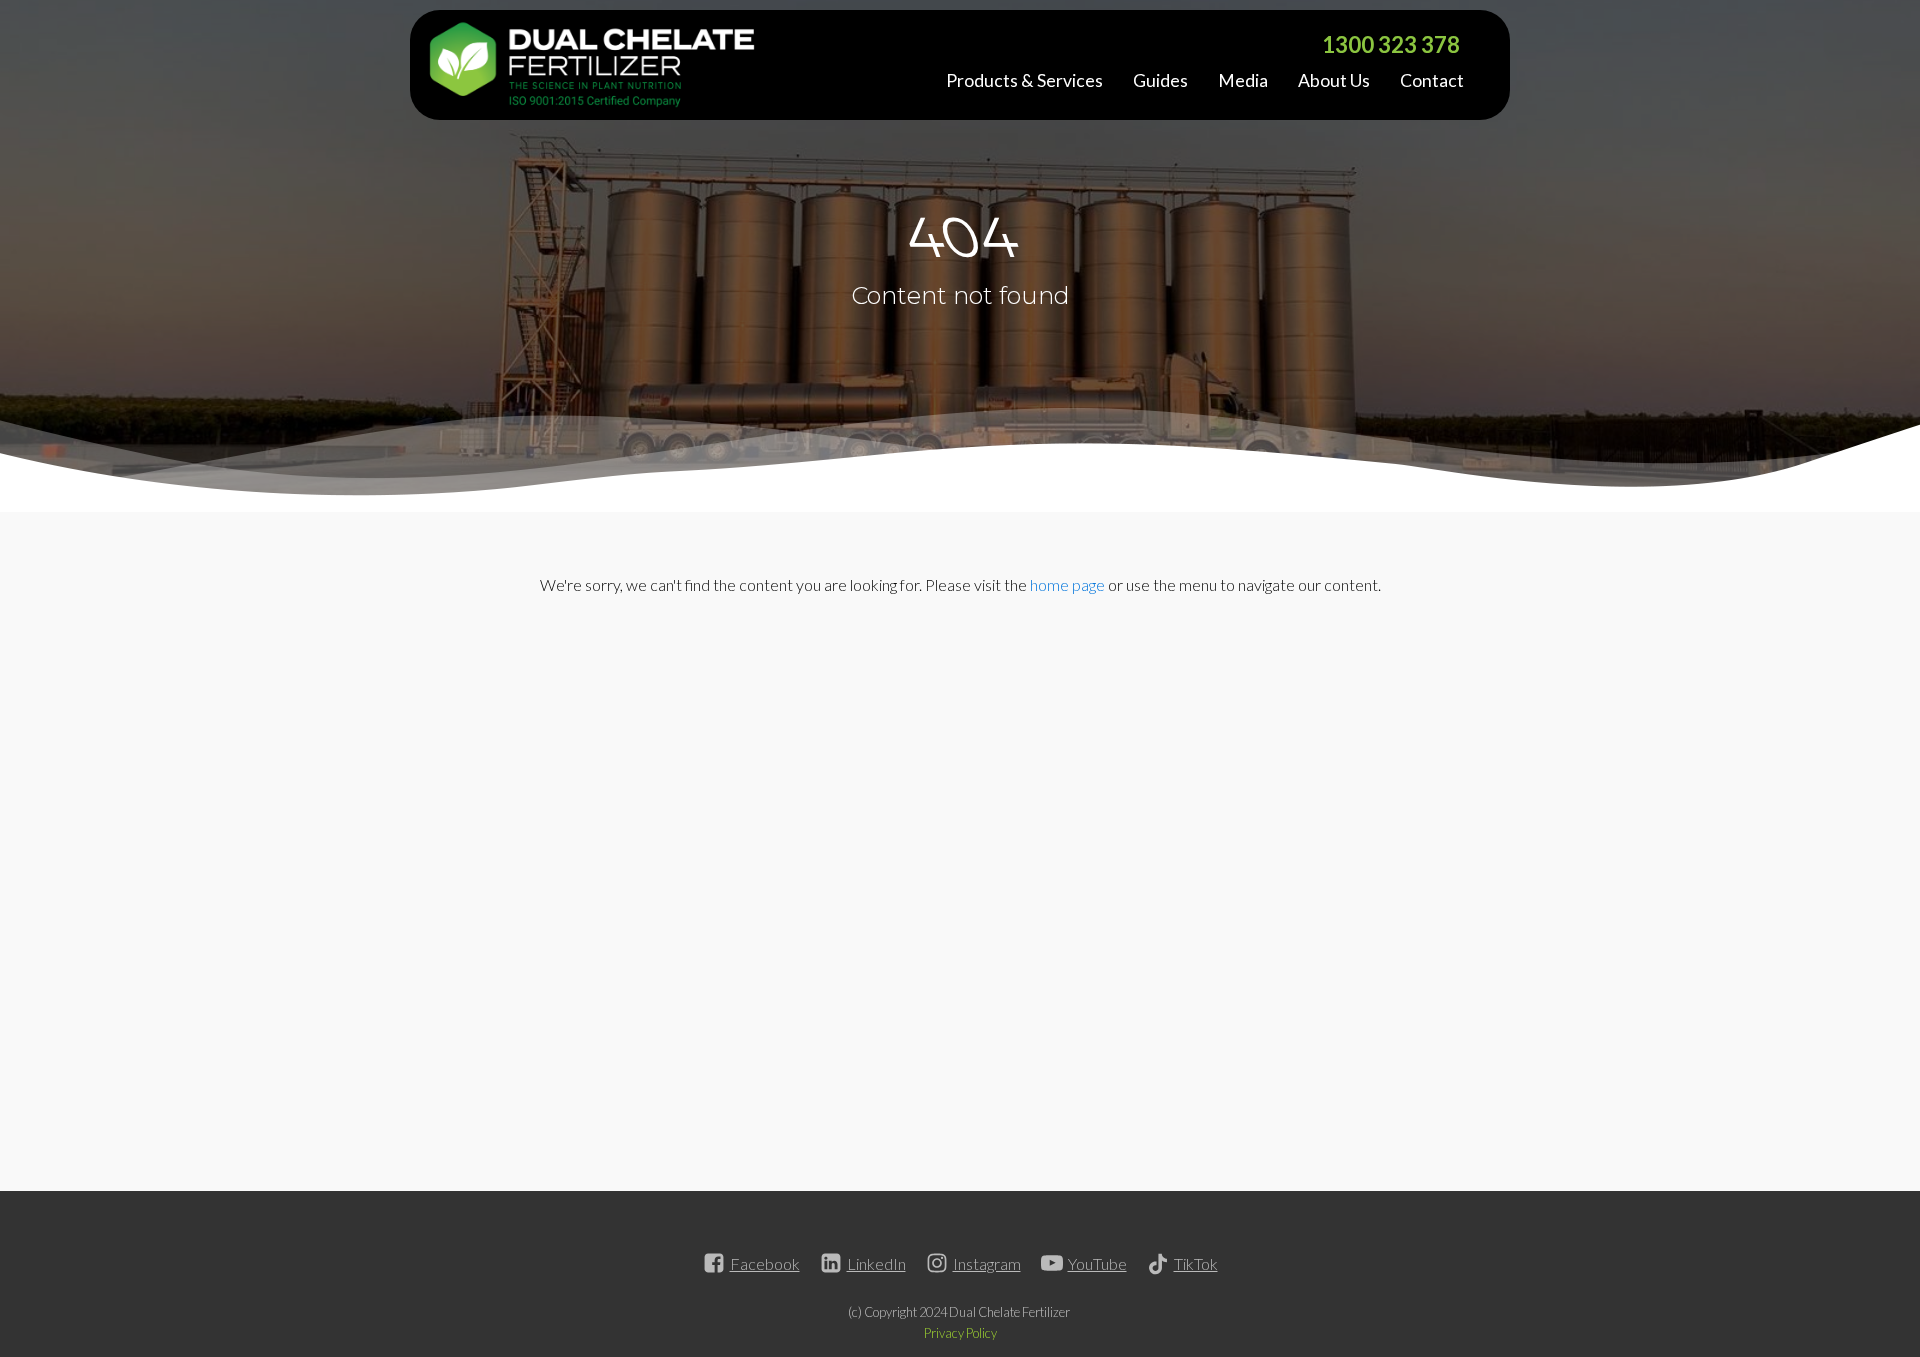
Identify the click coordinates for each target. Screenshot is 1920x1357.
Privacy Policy (960, 1333)
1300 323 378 (1391, 44)
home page (1067, 584)
